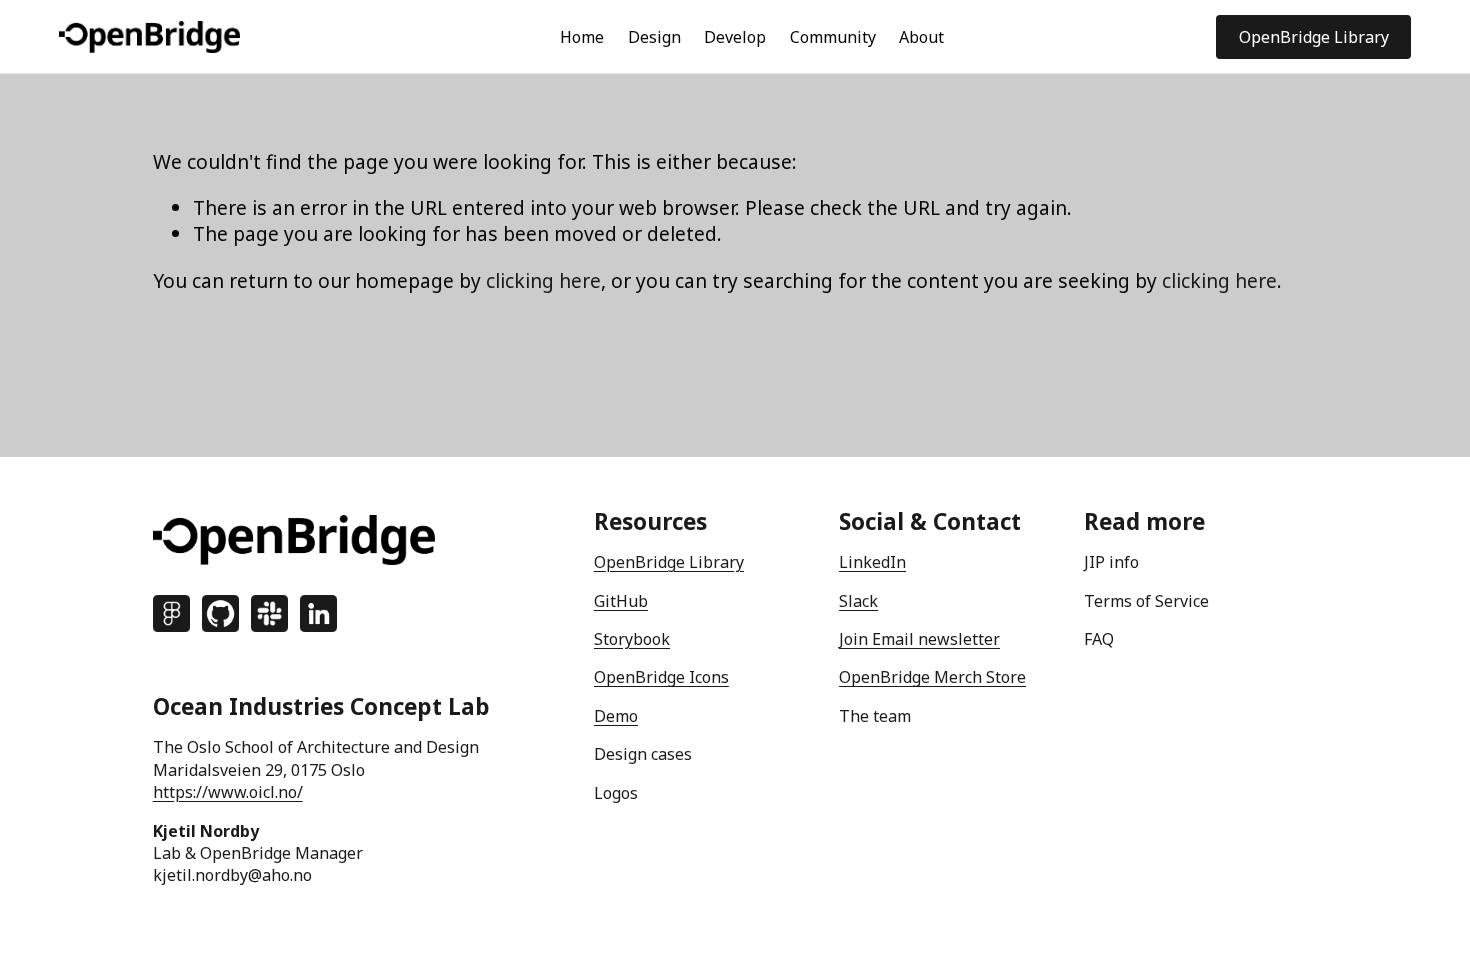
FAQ (1099, 639)
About (921, 37)
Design (654, 37)
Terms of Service (1146, 601)
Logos (616, 793)
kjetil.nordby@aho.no (232, 875)
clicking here (543, 280)
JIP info (1111, 562)
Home (582, 37)
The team (875, 716)
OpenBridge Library (1314, 37)
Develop (735, 37)
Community (833, 37)
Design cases (643, 754)
